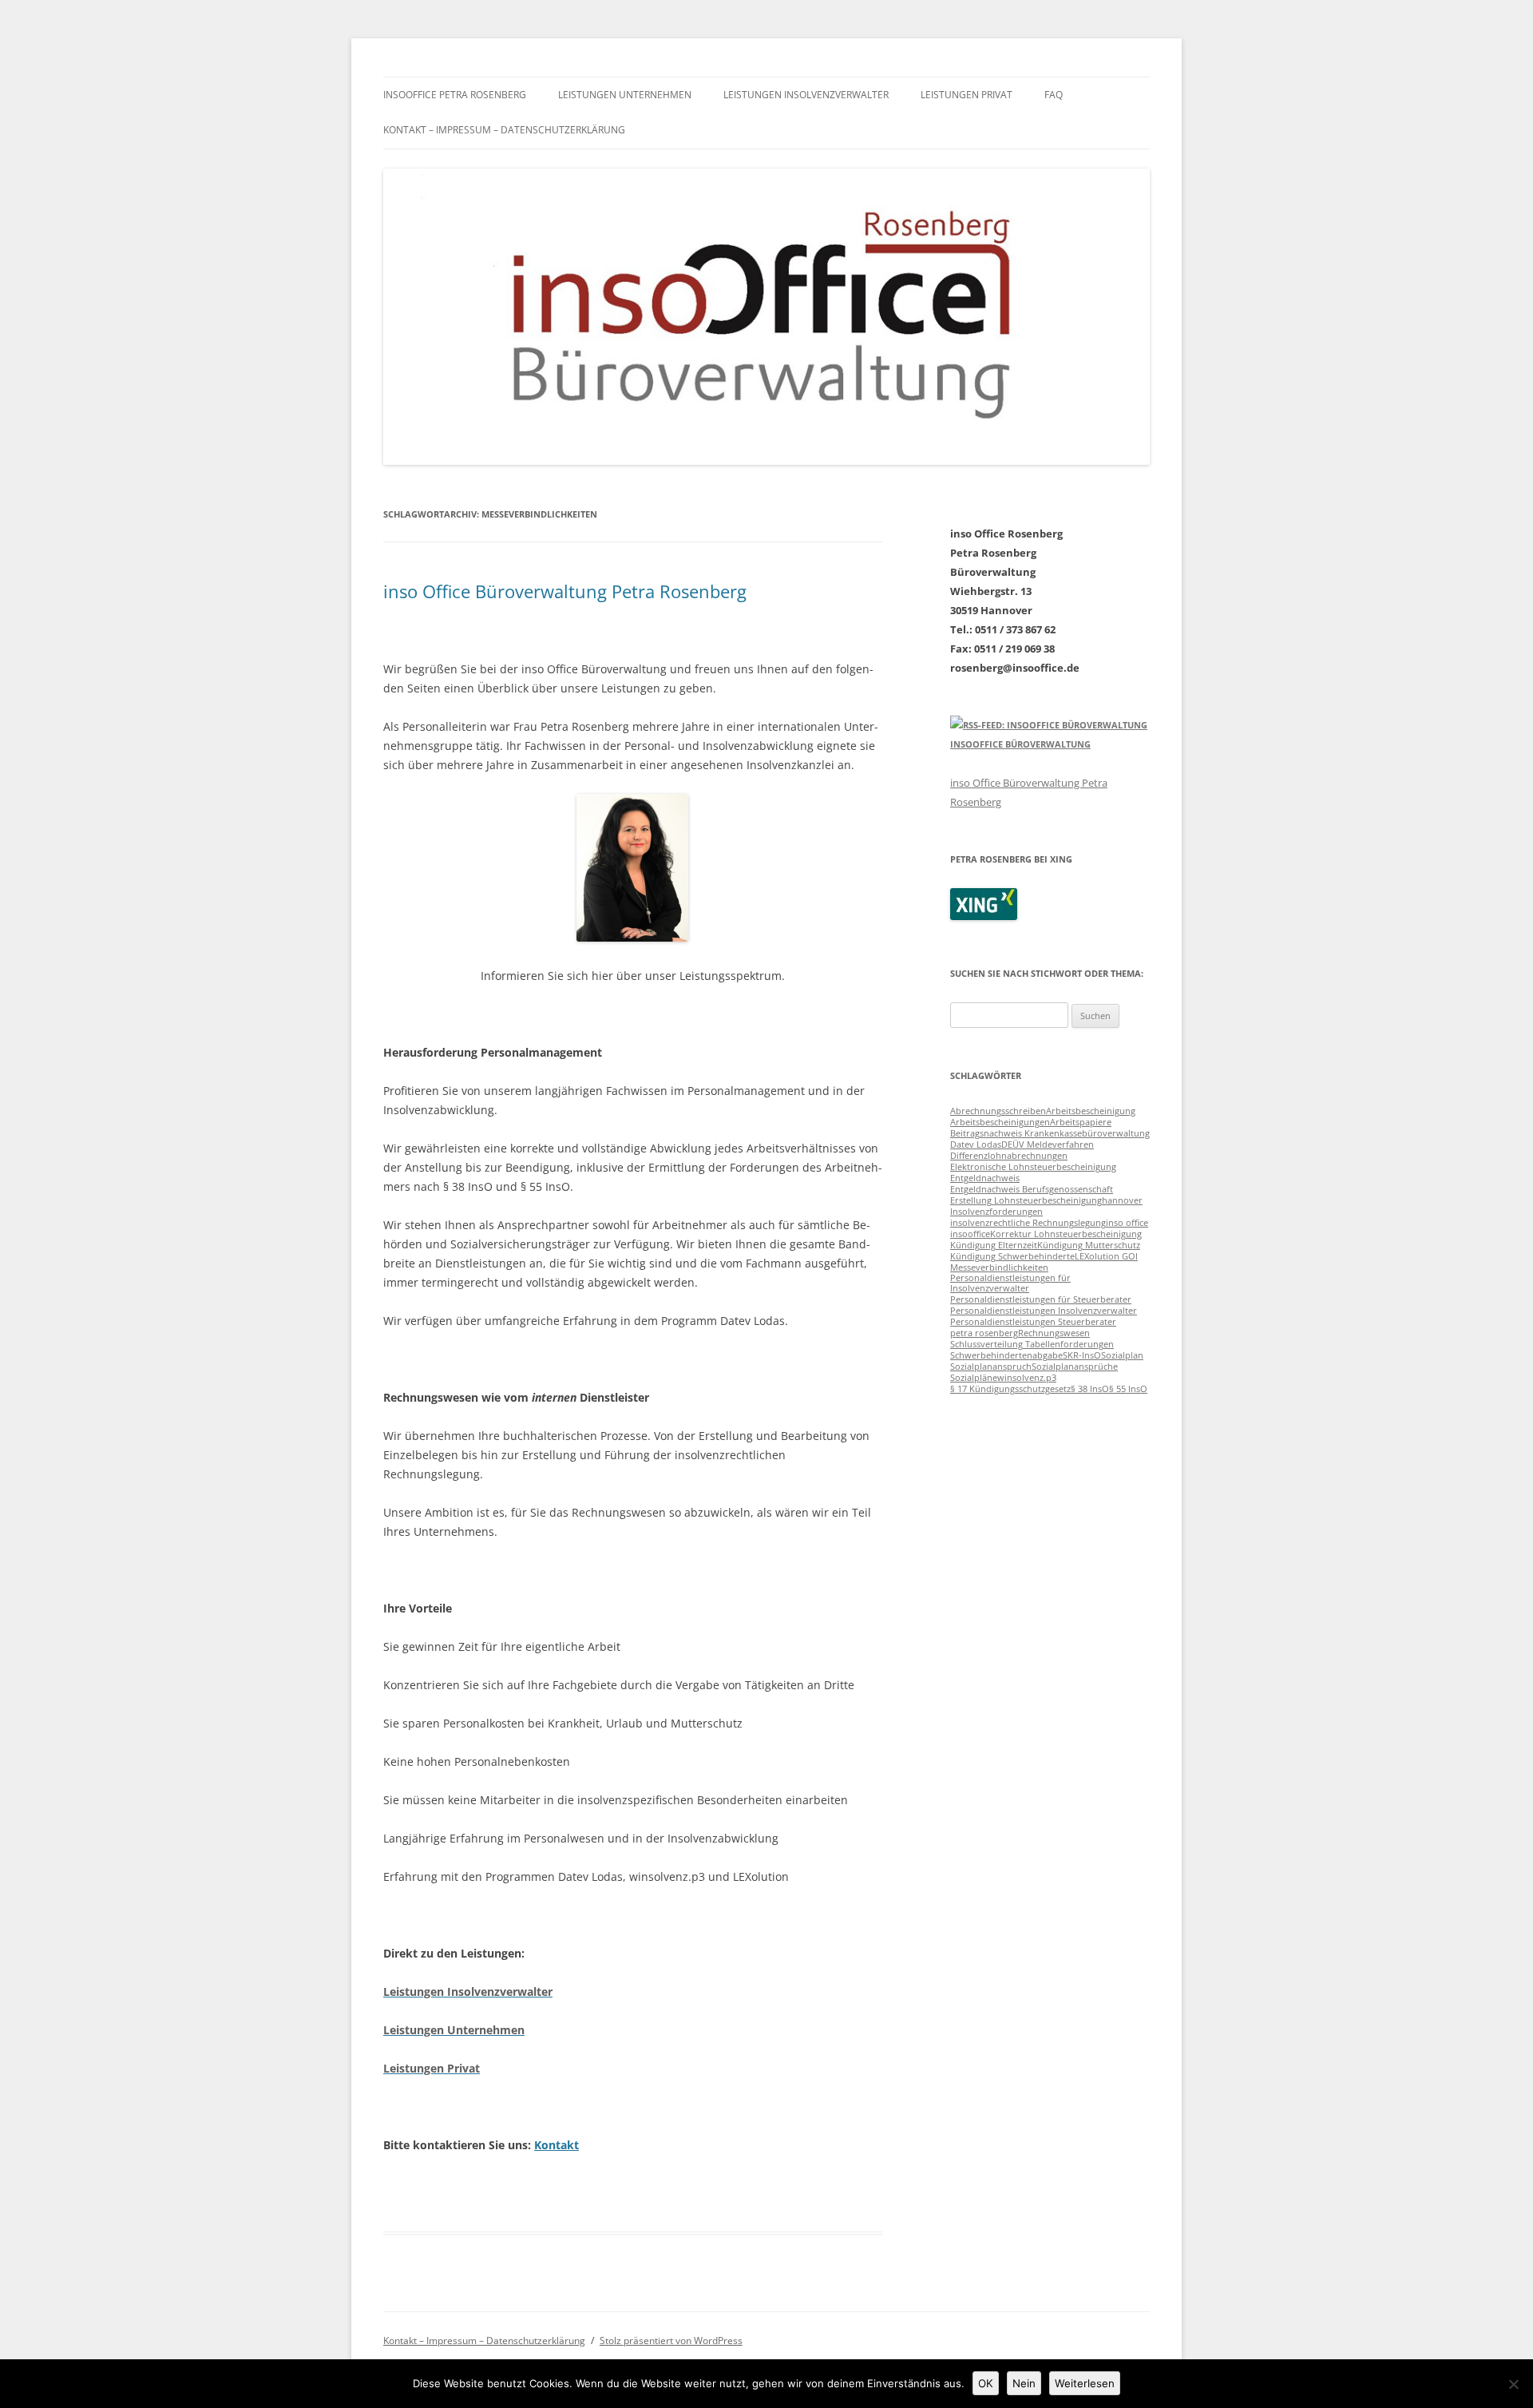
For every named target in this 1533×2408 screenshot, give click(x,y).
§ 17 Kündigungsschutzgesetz (1010, 1389)
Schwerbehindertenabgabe (1006, 1355)
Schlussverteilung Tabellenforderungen (1032, 1344)
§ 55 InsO (1128, 1389)
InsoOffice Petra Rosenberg (455, 95)
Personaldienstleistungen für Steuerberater (1041, 1299)
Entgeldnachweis (985, 1178)
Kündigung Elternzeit (994, 1245)
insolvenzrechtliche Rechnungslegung (1028, 1223)
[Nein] (1513, 2384)
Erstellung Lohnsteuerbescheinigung (1026, 1200)
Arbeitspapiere (1081, 1122)
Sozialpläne (974, 1378)
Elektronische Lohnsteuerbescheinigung (1033, 1167)
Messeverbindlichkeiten (999, 1267)
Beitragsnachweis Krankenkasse (1016, 1133)
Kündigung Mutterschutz (1089, 1245)
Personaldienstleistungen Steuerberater (1033, 1322)
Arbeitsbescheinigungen (1000, 1122)
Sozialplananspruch (991, 1367)
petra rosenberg (984, 1333)
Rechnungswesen (1054, 1333)
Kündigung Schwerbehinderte (1012, 1256)
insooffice (970, 1234)
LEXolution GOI (1106, 1256)
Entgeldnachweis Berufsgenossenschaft (1032, 1189)
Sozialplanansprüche (1075, 1367)
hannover (1122, 1200)
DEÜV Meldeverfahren (1048, 1144)
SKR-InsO (1082, 1355)
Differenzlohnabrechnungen (1009, 1156)
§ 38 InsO (1090, 1389)
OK (986, 2383)
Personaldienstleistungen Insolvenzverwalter (1044, 1311)
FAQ (1054, 95)
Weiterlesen (1085, 2383)
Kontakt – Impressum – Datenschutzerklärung (504, 130)
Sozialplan (1122, 1355)
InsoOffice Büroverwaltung (1020, 744)
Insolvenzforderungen (996, 1212)
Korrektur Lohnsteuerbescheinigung (1066, 1234)
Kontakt (557, 2145)
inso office (1127, 1223)
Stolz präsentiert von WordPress (671, 2341)
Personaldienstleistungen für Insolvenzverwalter (1010, 1283)
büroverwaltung (1116, 1133)
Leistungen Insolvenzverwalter (806, 95)
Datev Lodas (976, 1144)
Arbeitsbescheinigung (1091, 1111)
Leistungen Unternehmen (625, 95)
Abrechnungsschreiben (998, 1111)
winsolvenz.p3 (1027, 1378)
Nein (1024, 2383)
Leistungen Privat (967, 95)
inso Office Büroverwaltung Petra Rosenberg (565, 591)
